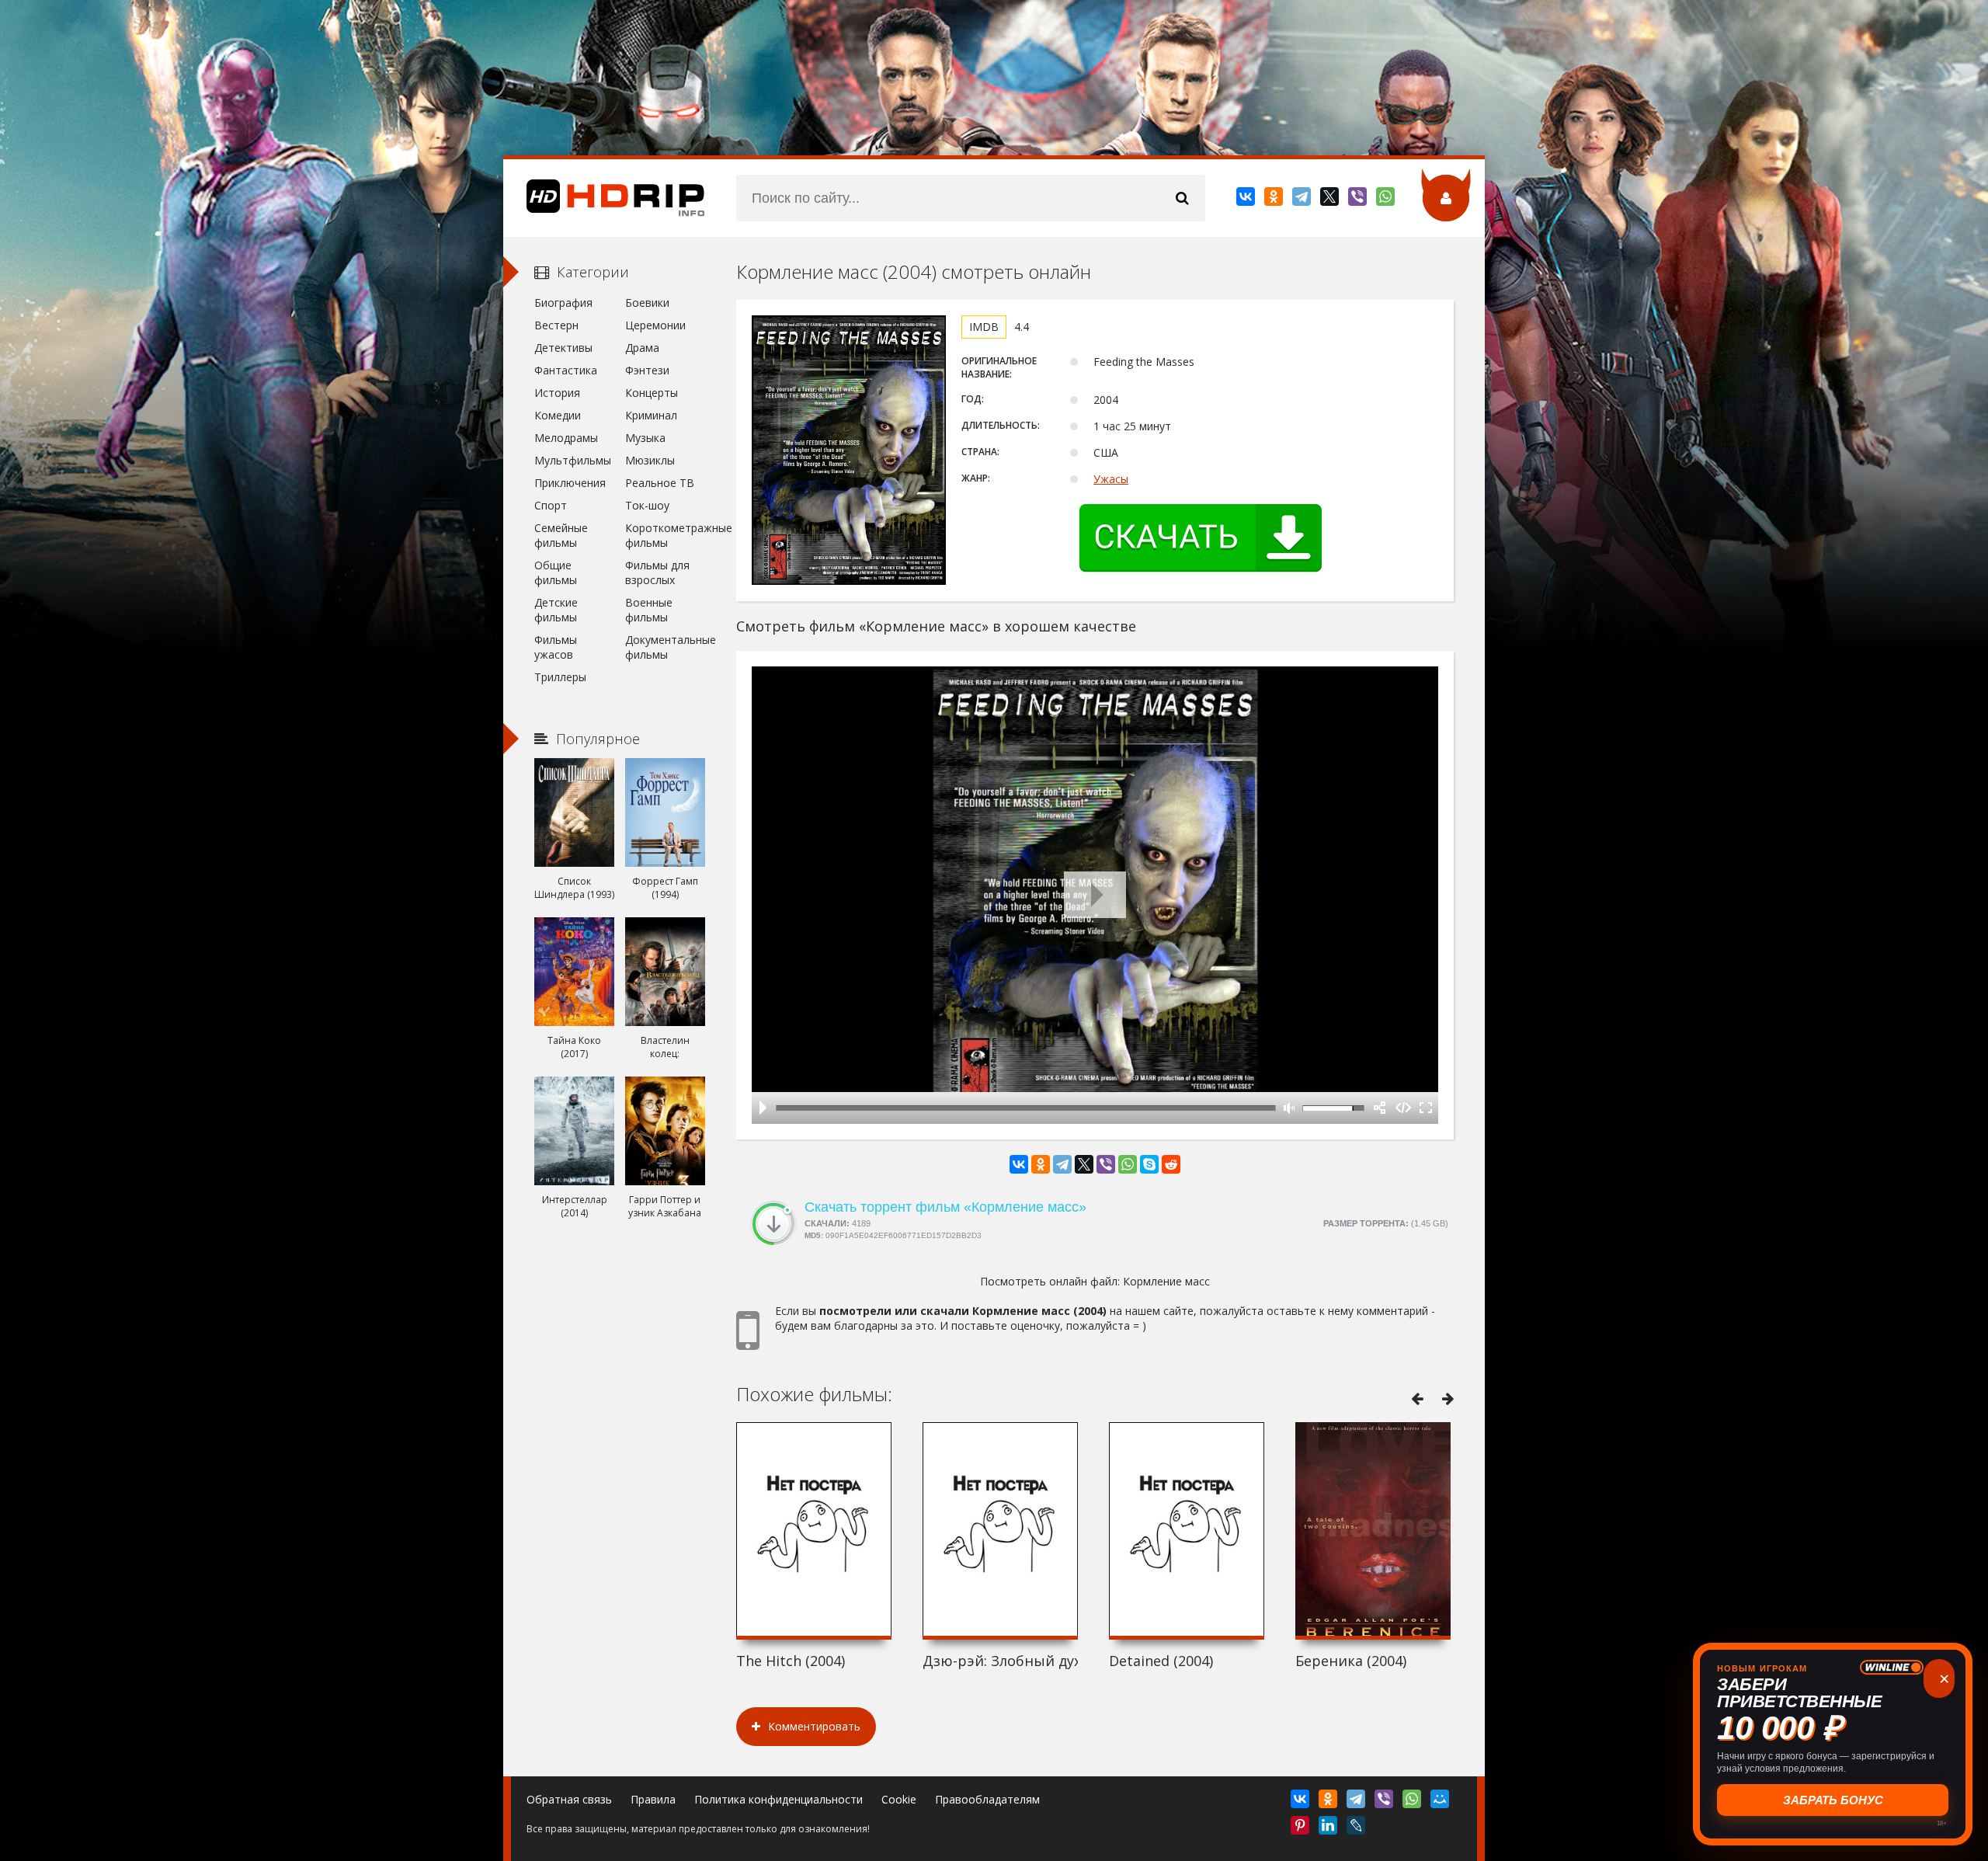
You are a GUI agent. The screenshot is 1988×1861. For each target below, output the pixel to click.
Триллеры (560, 677)
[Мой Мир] (1441, 1802)
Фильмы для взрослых (657, 572)
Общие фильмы (556, 572)
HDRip (604, 198)
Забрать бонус (1833, 1800)
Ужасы (1111, 479)
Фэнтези (647, 370)
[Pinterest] (1301, 1828)
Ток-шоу (647, 505)
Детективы (563, 348)
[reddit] (1171, 1164)
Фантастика (566, 370)
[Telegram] (1303, 200)
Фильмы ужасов (556, 647)
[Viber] (1359, 200)
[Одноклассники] (1275, 200)
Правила (653, 1799)
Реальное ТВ (660, 483)
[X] (1331, 200)
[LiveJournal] (1357, 1828)
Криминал (651, 415)
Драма (642, 348)
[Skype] (1149, 1164)
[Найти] (1182, 198)
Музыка (645, 438)
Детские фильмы (556, 610)
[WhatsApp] (1387, 200)
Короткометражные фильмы (665, 535)
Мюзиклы (650, 460)
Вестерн (556, 325)
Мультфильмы (573, 460)
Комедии (558, 415)
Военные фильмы (649, 610)
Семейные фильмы (561, 535)
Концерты (652, 393)
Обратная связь (569, 1799)
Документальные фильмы (665, 647)
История (557, 393)
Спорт (551, 505)
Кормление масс (1166, 1281)
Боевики (647, 303)
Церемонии (655, 325)
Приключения (570, 483)
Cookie (899, 1799)
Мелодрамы (566, 438)
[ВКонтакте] (1247, 200)
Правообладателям (987, 1799)
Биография (563, 303)
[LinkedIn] (1329, 1828)
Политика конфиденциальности (779, 1799)
